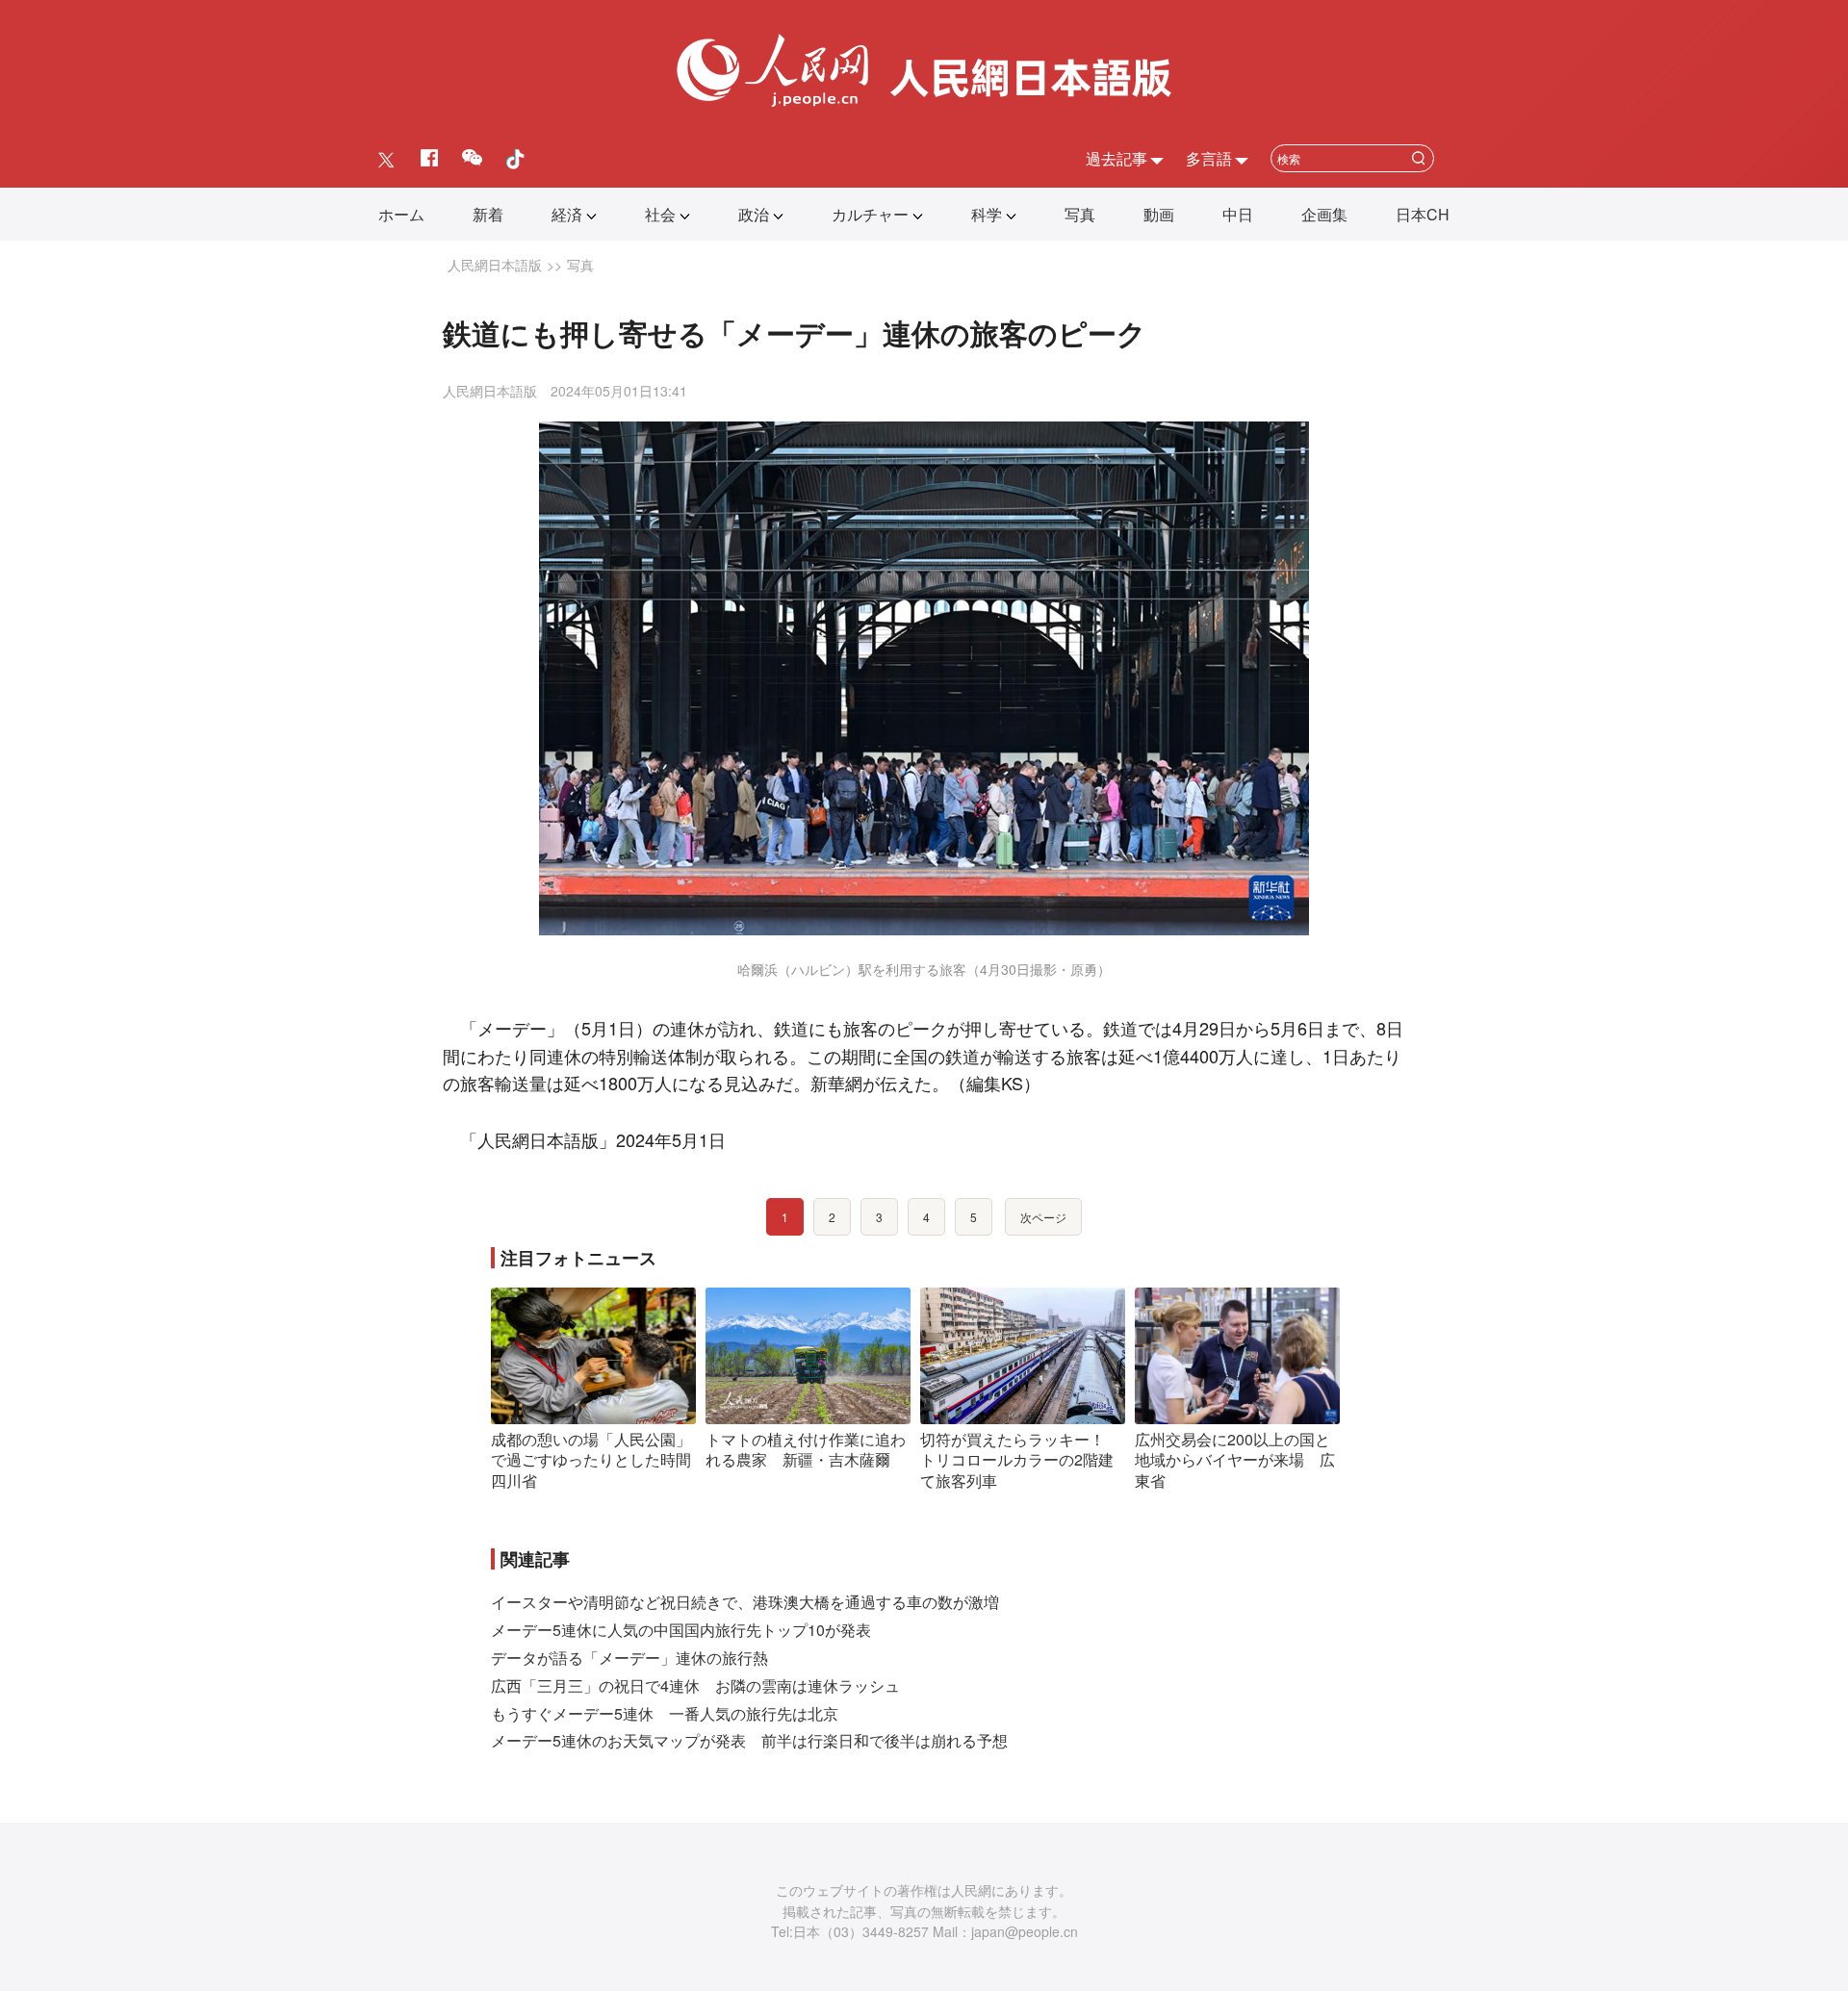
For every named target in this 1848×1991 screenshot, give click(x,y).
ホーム (401, 214)
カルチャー (870, 214)
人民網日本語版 (495, 265)
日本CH (1423, 214)
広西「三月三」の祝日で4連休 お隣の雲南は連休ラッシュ (695, 1685)
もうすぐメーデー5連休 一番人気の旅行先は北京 (665, 1713)
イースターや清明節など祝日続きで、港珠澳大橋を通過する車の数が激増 (745, 1602)
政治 (754, 214)
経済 (567, 214)
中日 (1238, 214)
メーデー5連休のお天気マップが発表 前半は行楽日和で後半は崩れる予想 (749, 1740)
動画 (1159, 214)
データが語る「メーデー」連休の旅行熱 (629, 1658)
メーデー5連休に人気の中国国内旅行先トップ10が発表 (681, 1630)
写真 (1080, 214)
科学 (987, 214)
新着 (488, 214)
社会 (660, 214)
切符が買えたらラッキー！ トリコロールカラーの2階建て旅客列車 (1020, 1460)
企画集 (1324, 214)
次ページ (1043, 1217)
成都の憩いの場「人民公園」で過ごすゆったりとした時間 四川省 (599, 1460)
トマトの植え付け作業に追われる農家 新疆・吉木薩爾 (806, 1450)
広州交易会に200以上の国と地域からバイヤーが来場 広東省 (1235, 1460)
